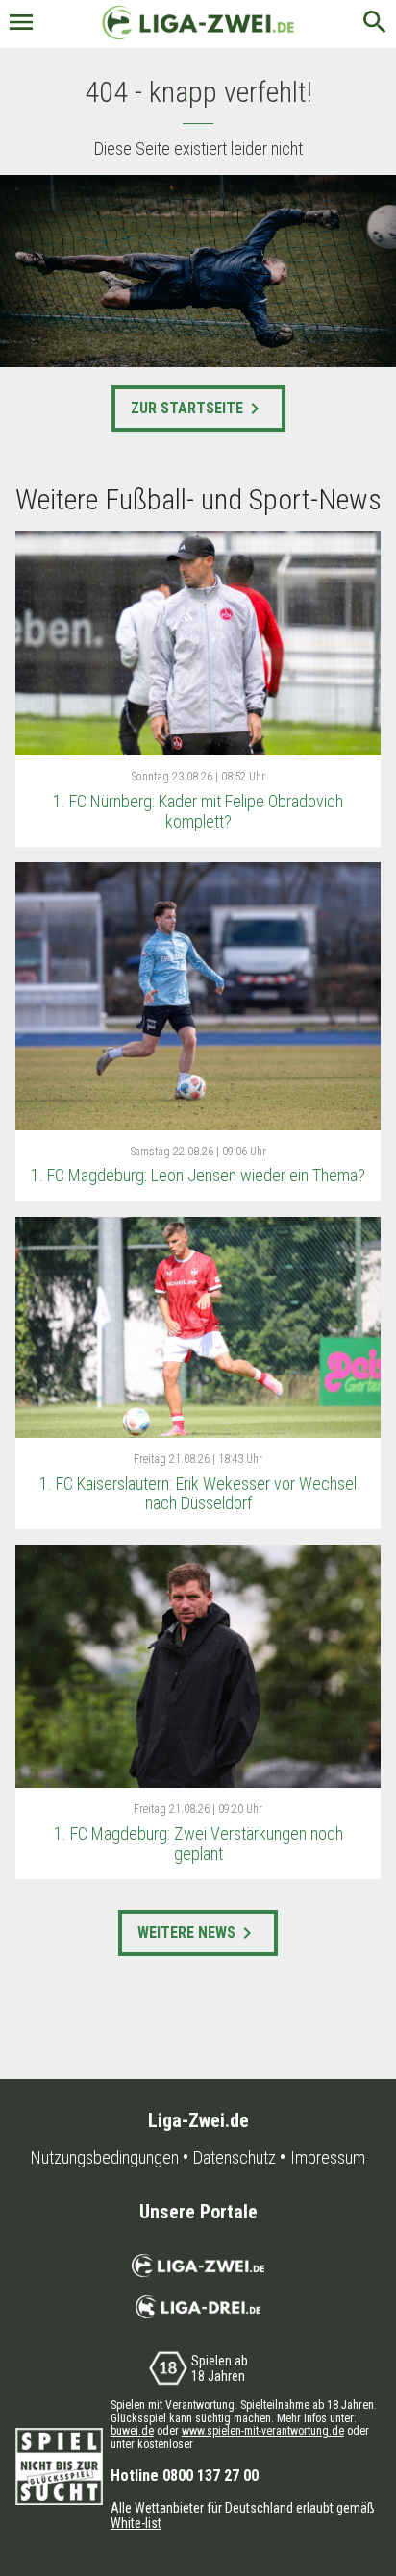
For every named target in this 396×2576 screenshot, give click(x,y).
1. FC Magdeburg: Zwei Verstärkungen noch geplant (198, 1844)
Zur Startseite (198, 409)
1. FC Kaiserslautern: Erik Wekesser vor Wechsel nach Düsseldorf (198, 1494)
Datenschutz (235, 2158)
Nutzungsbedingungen (105, 2158)
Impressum (328, 2158)
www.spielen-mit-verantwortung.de (263, 2431)
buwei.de (132, 2431)
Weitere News (198, 1933)
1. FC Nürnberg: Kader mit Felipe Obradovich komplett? (198, 811)
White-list (136, 2523)
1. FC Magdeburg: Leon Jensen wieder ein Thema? (198, 1175)
